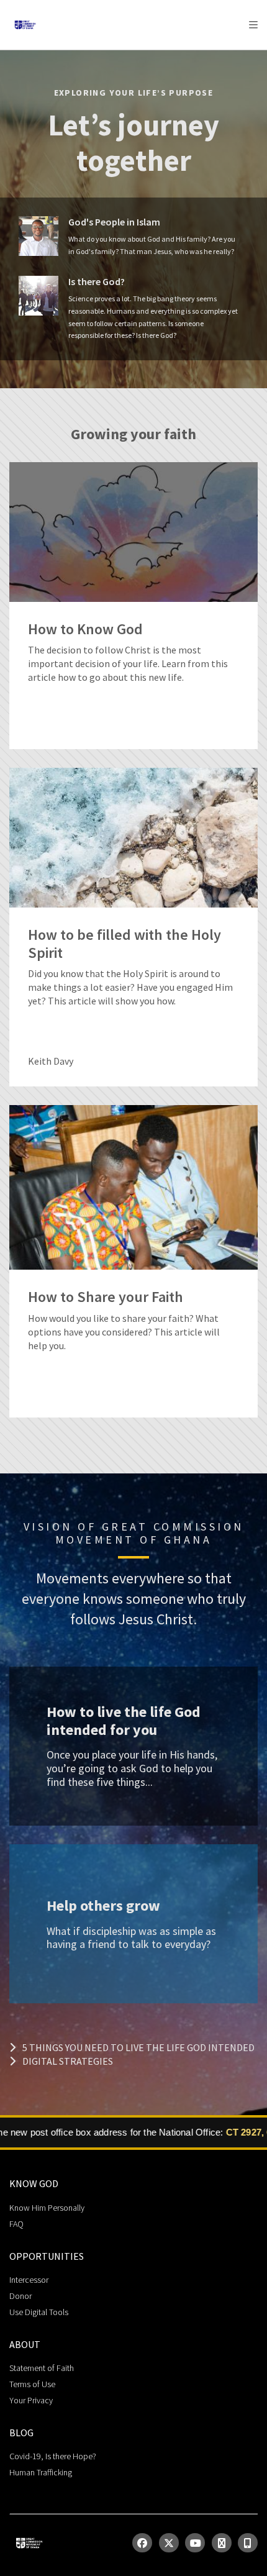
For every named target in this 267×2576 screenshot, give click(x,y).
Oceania (108, 56)
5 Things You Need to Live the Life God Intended (138, 2047)
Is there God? (97, 282)
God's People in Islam (114, 222)
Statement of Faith (42, 2368)
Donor (20, 2296)
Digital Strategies (68, 2061)
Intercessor (29, 2280)
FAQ (16, 2224)
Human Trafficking (41, 2472)
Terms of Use (32, 2384)
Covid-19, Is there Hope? (53, 2456)
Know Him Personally (47, 2208)
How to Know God (85, 630)
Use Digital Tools (39, 2312)
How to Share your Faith (106, 1297)
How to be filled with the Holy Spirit (124, 944)
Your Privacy (31, 2400)
